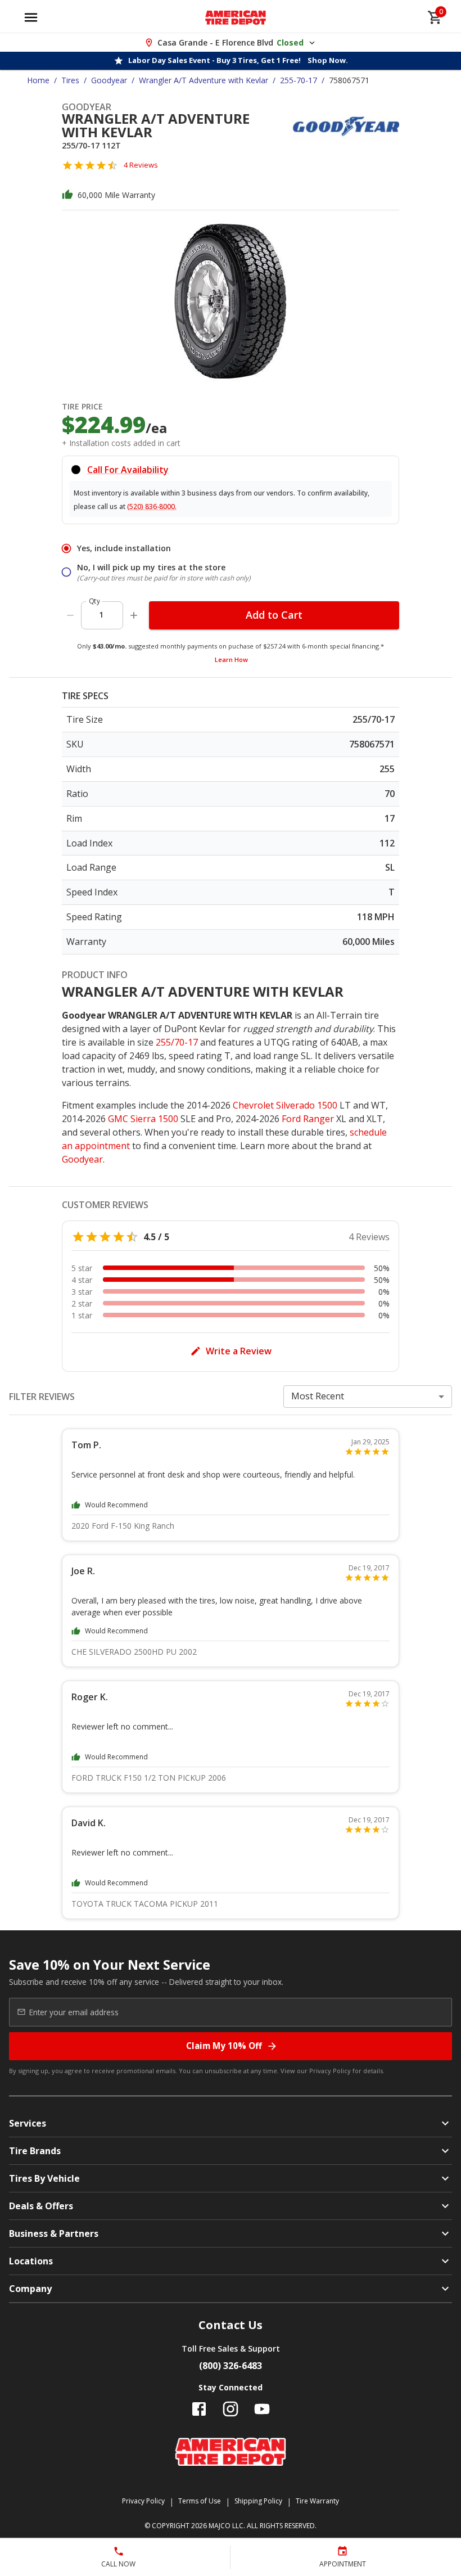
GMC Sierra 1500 (143, 1119)
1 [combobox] (101, 614)
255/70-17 (177, 1042)
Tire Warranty (317, 2501)
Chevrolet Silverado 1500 (285, 1105)
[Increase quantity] (134, 615)
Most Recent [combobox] (318, 1396)
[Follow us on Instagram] (231, 2409)
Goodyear (109, 80)
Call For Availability (128, 470)
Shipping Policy (258, 2501)
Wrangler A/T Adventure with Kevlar (204, 80)
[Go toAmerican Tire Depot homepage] (236, 17)
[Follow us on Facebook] (199, 2409)
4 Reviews (141, 165)
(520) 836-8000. (152, 506)
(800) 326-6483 (231, 2366)
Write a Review (239, 1351)
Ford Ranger (308, 1119)
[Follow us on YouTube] (262, 2409)
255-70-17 (299, 80)
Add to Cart (274, 615)
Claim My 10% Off (224, 2046)
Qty (94, 601)
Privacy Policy (330, 2071)
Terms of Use (200, 2501)
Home (38, 80)
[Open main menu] (31, 17)
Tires (70, 80)
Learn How (231, 659)
